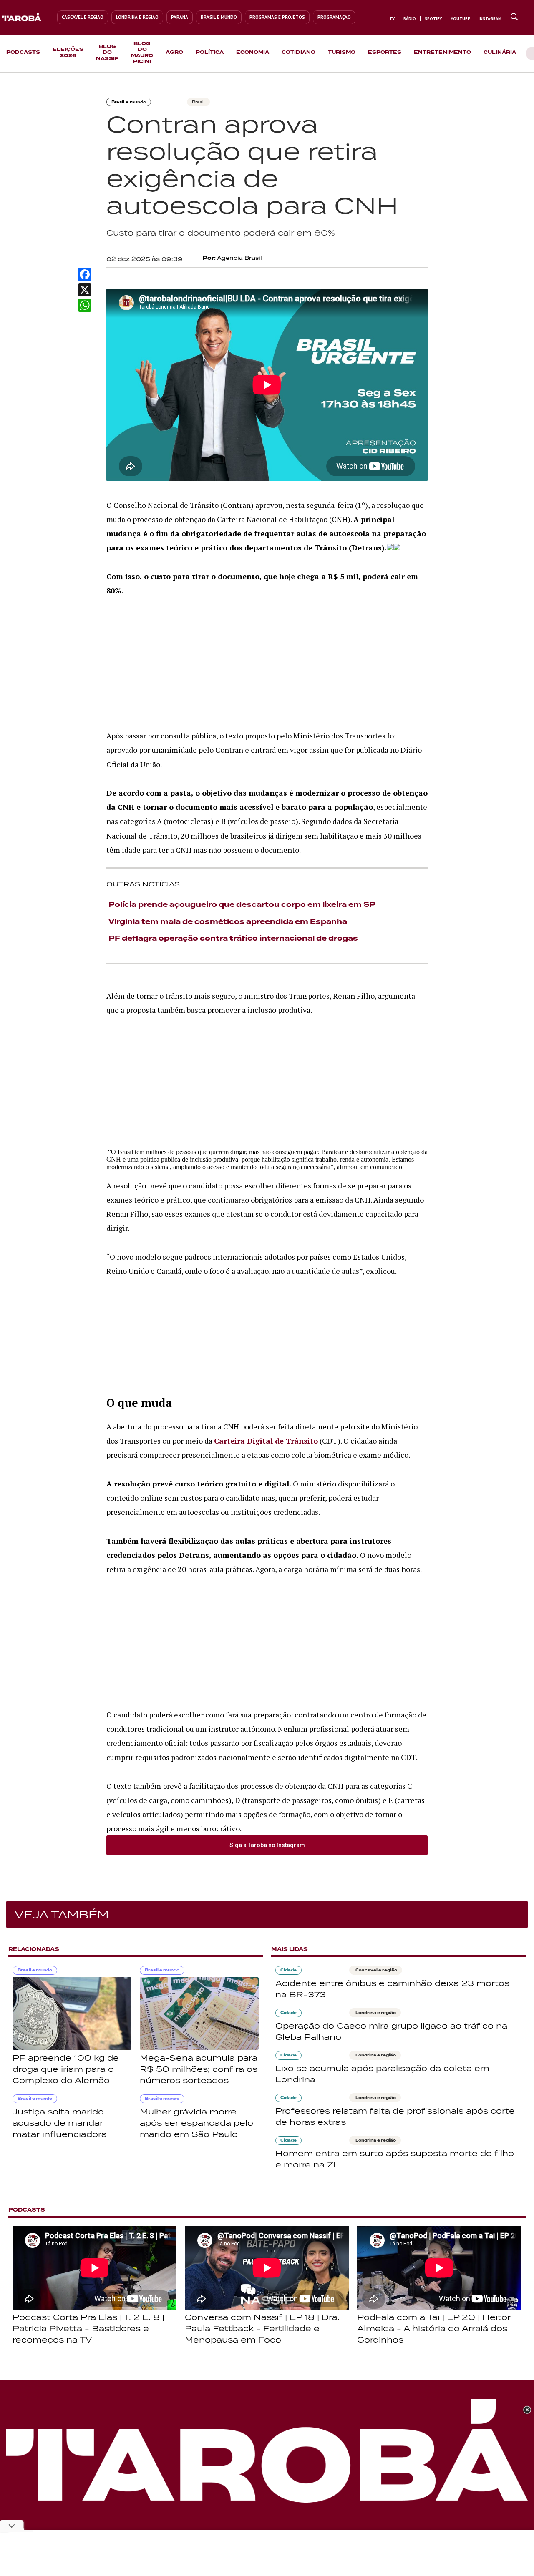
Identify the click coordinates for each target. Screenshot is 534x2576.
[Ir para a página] (514, 17)
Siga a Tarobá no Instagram (267, 1845)
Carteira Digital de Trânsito (266, 1441)
